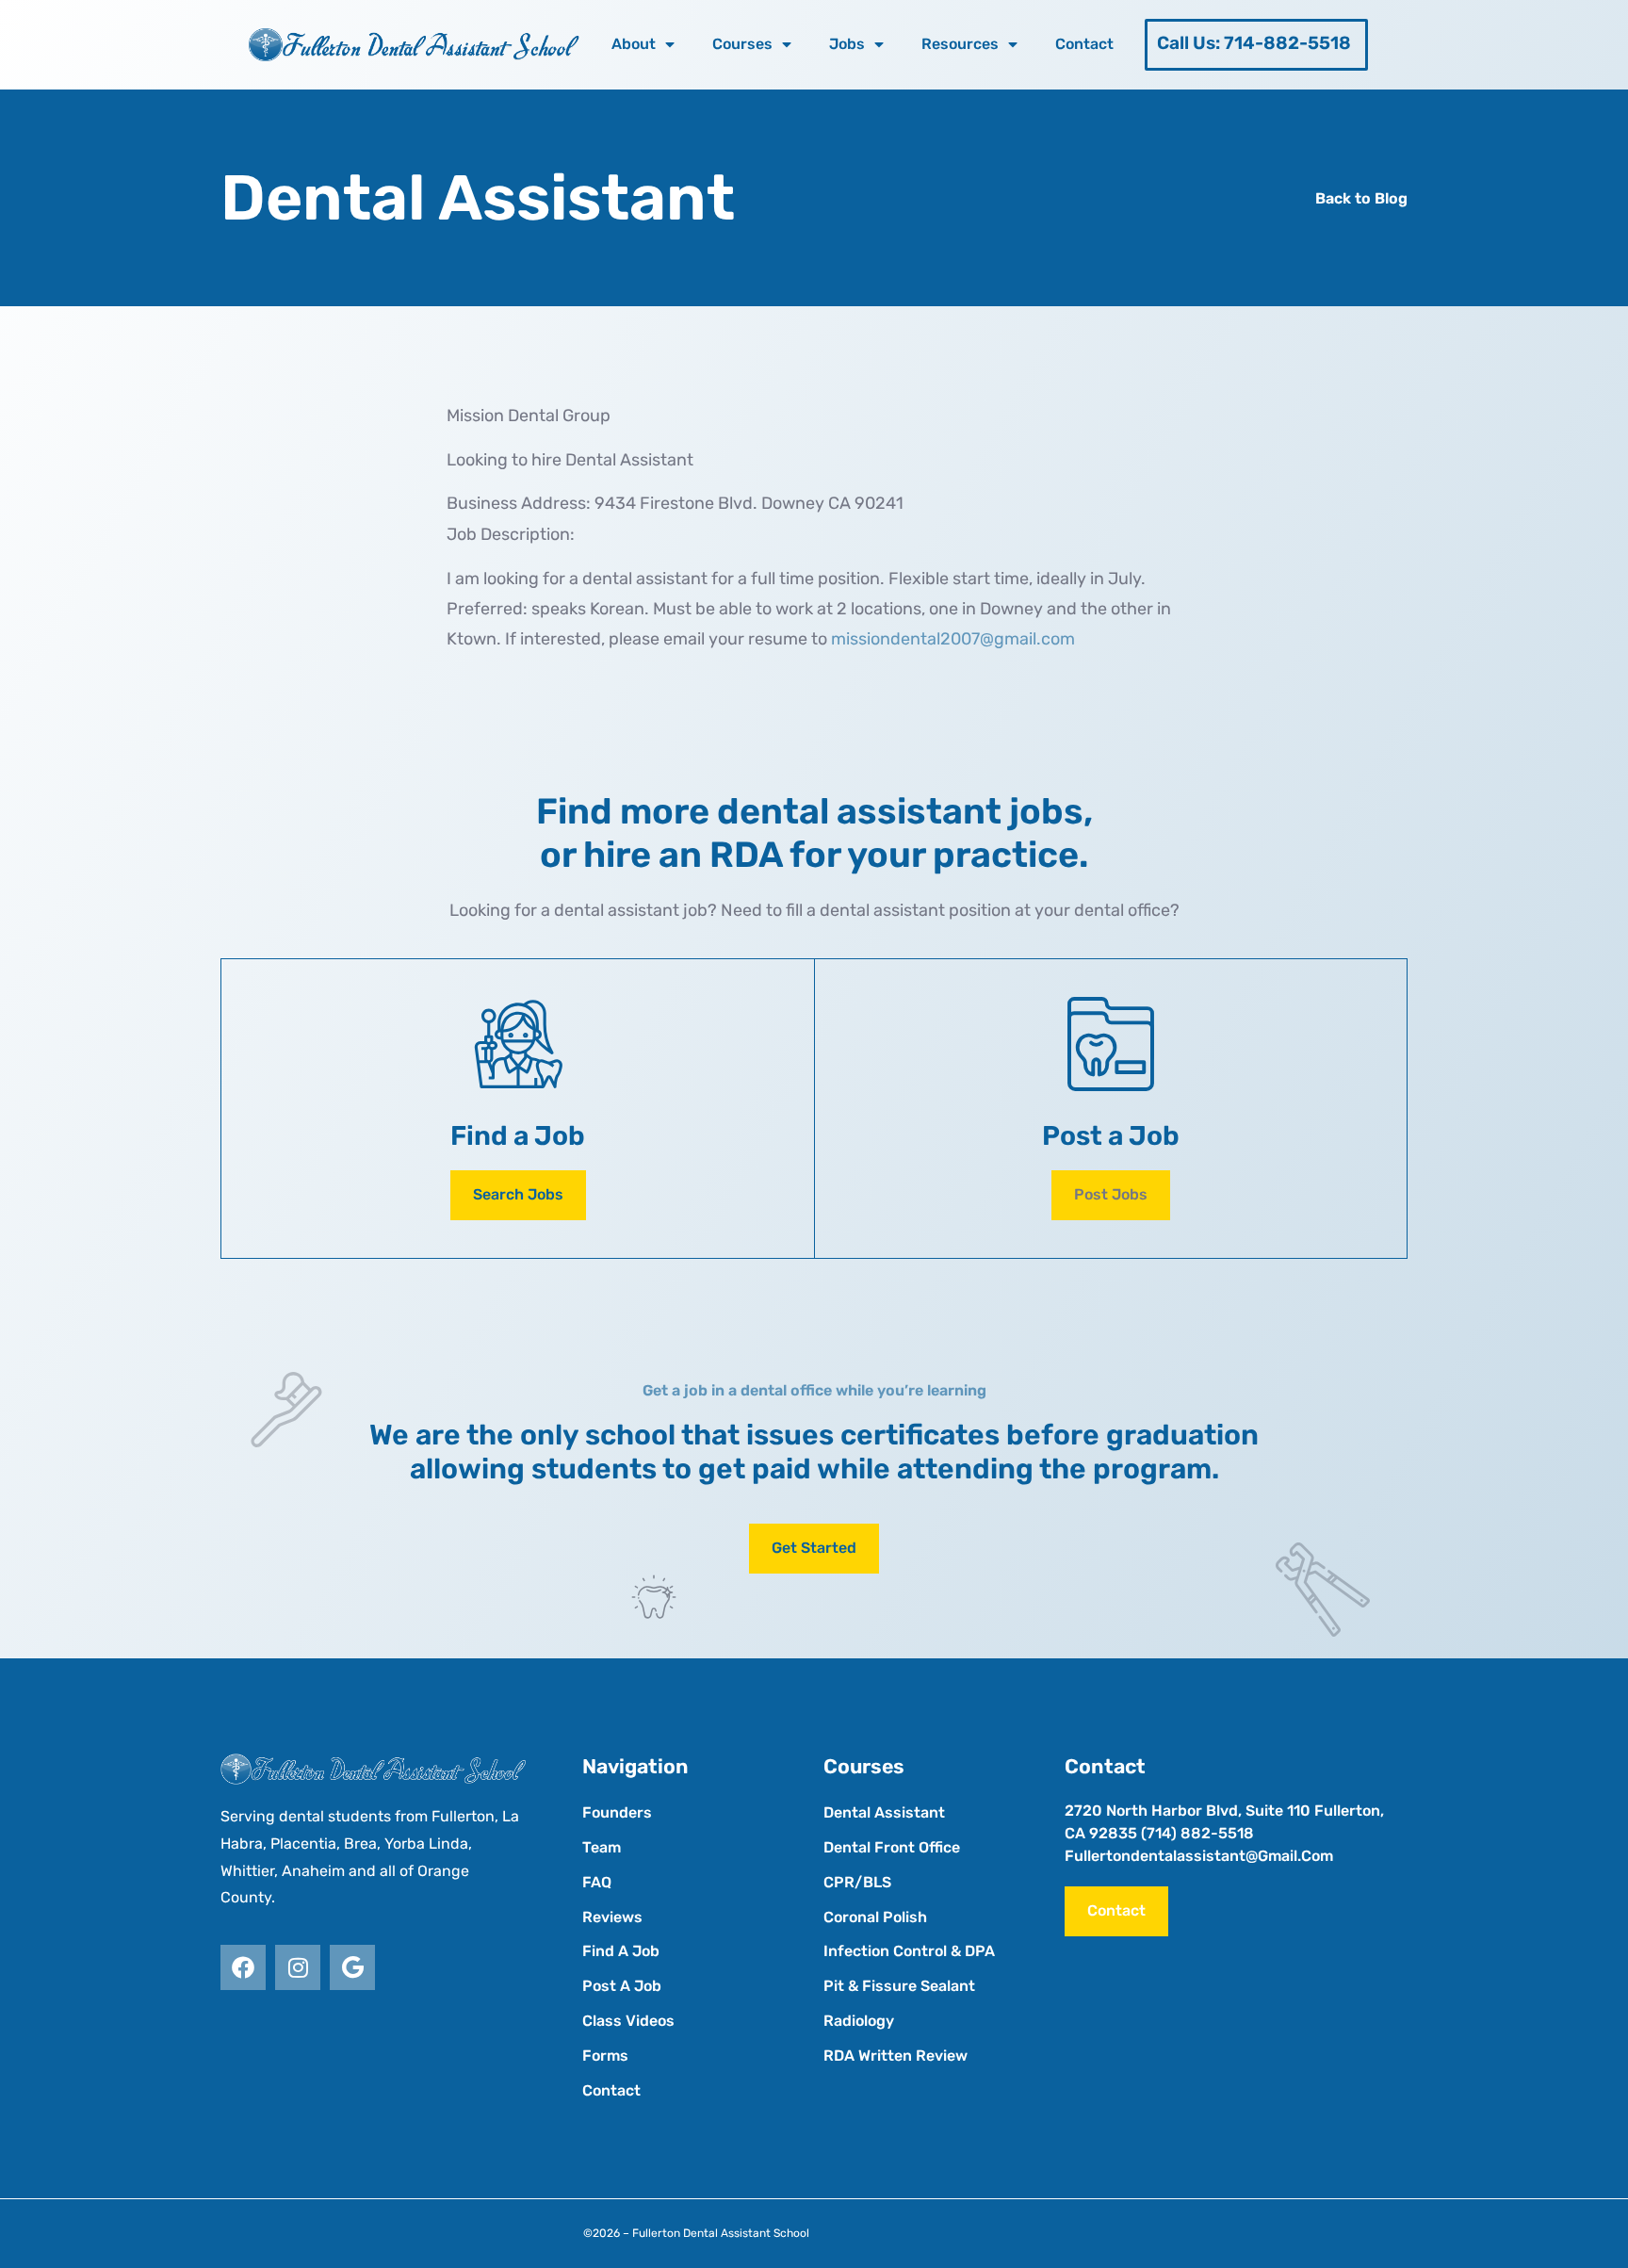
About (634, 44)
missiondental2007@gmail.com (953, 639)
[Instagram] (298, 1967)
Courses (742, 44)
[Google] (352, 1967)
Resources (960, 44)
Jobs (847, 44)
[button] (1111, 1195)
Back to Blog (1361, 198)
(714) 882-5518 (1197, 1833)
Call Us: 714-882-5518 (1254, 43)
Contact (1084, 44)
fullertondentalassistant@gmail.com (1199, 1856)
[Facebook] (243, 1967)
